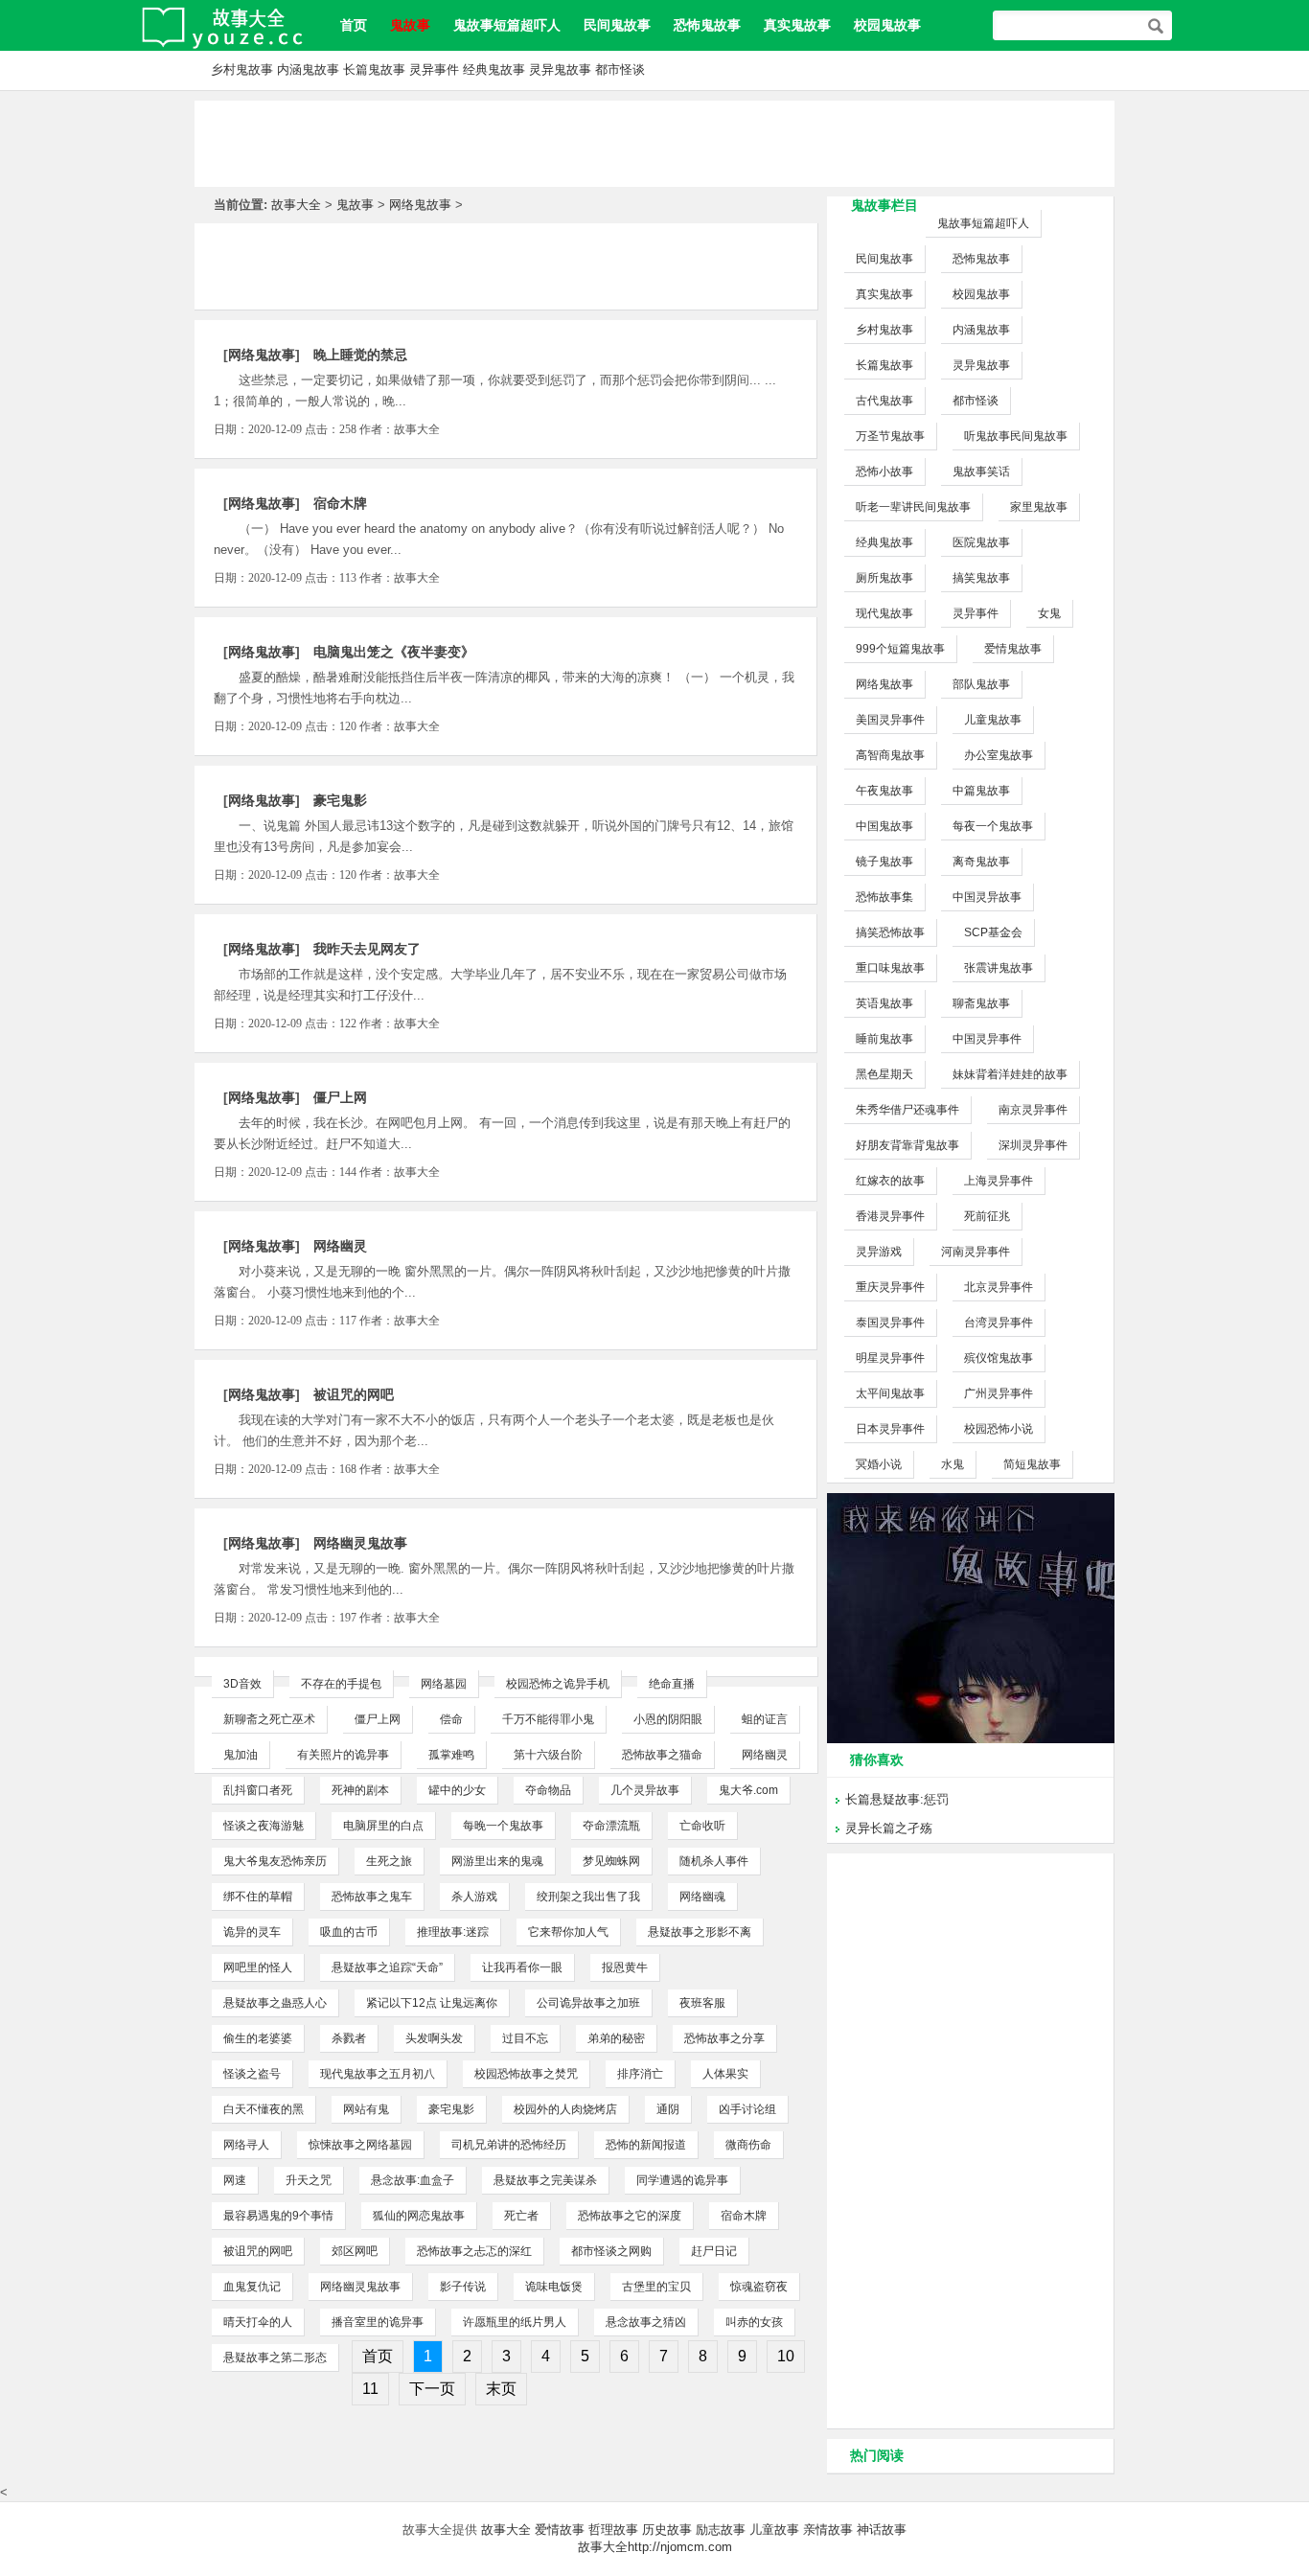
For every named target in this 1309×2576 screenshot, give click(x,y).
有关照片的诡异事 (343, 1755)
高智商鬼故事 (890, 755)
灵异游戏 (879, 1252)
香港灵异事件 (890, 1216)
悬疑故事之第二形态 (275, 2357)
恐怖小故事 (884, 471)
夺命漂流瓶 (611, 1826)
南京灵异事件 (1033, 1110)
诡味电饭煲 (554, 2287)
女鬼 (1049, 613)
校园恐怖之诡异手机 (558, 1684)
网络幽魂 (702, 1897)
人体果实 (725, 2074)
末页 (501, 2389)
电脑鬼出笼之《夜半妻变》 (394, 652)
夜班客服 (702, 2003)
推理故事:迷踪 (453, 1932)
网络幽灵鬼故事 (360, 1543)
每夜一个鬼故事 (993, 826)
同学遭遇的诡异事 (682, 2180)
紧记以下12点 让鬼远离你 (432, 2003)
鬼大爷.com (748, 1790)
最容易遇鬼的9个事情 (278, 2216)
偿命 (451, 1719)
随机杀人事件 (714, 1861)
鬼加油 (241, 1755)
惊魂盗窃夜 (759, 2287)
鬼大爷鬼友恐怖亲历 (275, 1861)
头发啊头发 (434, 2038)
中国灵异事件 (987, 1039)
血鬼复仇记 (252, 2287)
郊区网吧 (355, 2251)
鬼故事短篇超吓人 (507, 25)
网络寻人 (246, 2145)
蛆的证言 (765, 1719)
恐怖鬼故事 (707, 25)
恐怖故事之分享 (724, 2038)
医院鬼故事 (981, 542)
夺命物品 (548, 1790)
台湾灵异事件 (999, 1322)
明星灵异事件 (890, 1358)
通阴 (668, 2109)
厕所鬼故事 (884, 578)
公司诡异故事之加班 (588, 2003)
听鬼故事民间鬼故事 (1016, 436)
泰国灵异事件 (890, 1322)
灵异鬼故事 (560, 69)
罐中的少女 (457, 1790)
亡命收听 (702, 1826)
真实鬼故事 (797, 25)
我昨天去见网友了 (367, 949)
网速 (235, 2180)
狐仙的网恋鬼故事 (419, 2216)
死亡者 (521, 2216)
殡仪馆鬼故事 (999, 1358)
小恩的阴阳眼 (668, 1719)
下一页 (432, 2389)
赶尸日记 (714, 2251)
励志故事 (721, 2530)
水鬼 (953, 1464)
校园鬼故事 (887, 25)
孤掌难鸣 (451, 1755)
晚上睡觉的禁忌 (360, 355)
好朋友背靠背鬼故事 (907, 1145)
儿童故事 (774, 2530)
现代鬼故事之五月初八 (378, 2074)
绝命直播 (672, 1684)
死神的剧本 (360, 1790)
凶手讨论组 (747, 2109)
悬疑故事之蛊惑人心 (275, 2003)
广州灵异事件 (999, 1393)
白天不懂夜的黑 (264, 2109)
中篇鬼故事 (981, 791)
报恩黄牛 (625, 1967)
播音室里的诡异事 (378, 2322)
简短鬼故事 (1032, 1464)
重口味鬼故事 (890, 968)
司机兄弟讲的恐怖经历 (509, 2145)
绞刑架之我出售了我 (588, 1897)
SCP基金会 (993, 932)
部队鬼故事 (981, 684)
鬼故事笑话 (981, 471)
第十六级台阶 (548, 1755)
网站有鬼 (366, 2109)
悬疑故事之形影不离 (700, 1932)
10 (786, 2356)
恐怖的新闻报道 (646, 2145)
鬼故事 (355, 205)
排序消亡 (640, 2074)
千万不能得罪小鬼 (548, 1719)
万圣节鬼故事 (890, 436)
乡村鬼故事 (242, 69)
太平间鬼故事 (890, 1393)
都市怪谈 (620, 69)
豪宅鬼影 (340, 800)
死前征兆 (987, 1216)
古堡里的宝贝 (656, 2287)
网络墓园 (444, 1684)
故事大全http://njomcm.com (655, 2547)
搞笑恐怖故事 (890, 932)
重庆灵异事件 (890, 1287)
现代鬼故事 (884, 613)
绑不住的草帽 (258, 1897)
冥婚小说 (879, 1464)
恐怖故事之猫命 (662, 1755)
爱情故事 (560, 2530)
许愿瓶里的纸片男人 (515, 2322)
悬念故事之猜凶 (646, 2322)
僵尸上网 (340, 1097)
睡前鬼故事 (884, 1039)
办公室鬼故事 (999, 755)
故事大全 (296, 205)
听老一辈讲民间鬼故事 (913, 507)
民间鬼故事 (617, 25)
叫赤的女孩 (754, 2322)
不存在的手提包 (341, 1684)
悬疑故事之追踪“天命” (387, 1967)
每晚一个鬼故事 (503, 1826)
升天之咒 (309, 2180)
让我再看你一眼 (522, 1967)
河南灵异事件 (976, 1252)
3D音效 (242, 1684)
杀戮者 (349, 2038)
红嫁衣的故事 (890, 1181)
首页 (354, 25)
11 (370, 2389)
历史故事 (667, 2530)
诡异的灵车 (252, 1932)
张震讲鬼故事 (999, 968)
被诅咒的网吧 (354, 1394)
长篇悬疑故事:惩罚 (897, 1799)
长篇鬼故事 (374, 69)
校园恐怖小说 (999, 1429)
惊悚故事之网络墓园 (360, 2145)
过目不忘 (525, 2038)
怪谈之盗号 (252, 2074)
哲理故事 (613, 2530)
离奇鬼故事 (981, 862)
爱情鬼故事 (1013, 649)
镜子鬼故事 (884, 862)
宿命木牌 (340, 503)
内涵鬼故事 (308, 69)
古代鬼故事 (884, 401)
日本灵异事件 (890, 1429)
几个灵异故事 (645, 1790)
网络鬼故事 (420, 205)
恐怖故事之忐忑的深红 (474, 2251)
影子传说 (463, 2287)
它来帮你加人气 (568, 1932)
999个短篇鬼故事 (900, 649)
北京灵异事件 (999, 1287)
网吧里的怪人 (258, 1967)
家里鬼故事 (1039, 507)
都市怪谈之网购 (611, 2251)
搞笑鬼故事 (981, 578)
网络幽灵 (340, 1246)
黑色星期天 (884, 1074)
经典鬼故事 (494, 69)
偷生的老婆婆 (258, 2038)
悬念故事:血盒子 (413, 2180)
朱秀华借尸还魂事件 (907, 1110)
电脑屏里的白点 (383, 1826)
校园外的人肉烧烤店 (565, 2109)
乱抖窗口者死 (258, 1790)
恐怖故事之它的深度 (630, 2216)
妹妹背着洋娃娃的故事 (1010, 1074)
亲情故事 (828, 2530)
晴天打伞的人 (258, 2322)
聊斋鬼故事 (981, 1003)
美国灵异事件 (890, 720)
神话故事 (882, 2530)
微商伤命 (748, 2145)
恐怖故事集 (884, 897)
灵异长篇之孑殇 (889, 1828)
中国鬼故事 (884, 826)
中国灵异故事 (987, 897)
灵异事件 (434, 69)
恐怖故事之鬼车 (372, 1897)
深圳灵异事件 (1033, 1145)
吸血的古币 (349, 1932)
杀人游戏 (474, 1897)
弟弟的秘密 (616, 2038)
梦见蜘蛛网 (611, 1861)
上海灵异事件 (999, 1181)
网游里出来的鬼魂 (497, 1861)
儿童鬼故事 (993, 720)
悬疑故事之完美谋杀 (545, 2180)
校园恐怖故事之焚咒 (526, 2074)
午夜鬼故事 (884, 791)
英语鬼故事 (884, 1003)
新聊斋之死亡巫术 (269, 1719)
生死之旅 (389, 1861)
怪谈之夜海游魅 (264, 1826)
